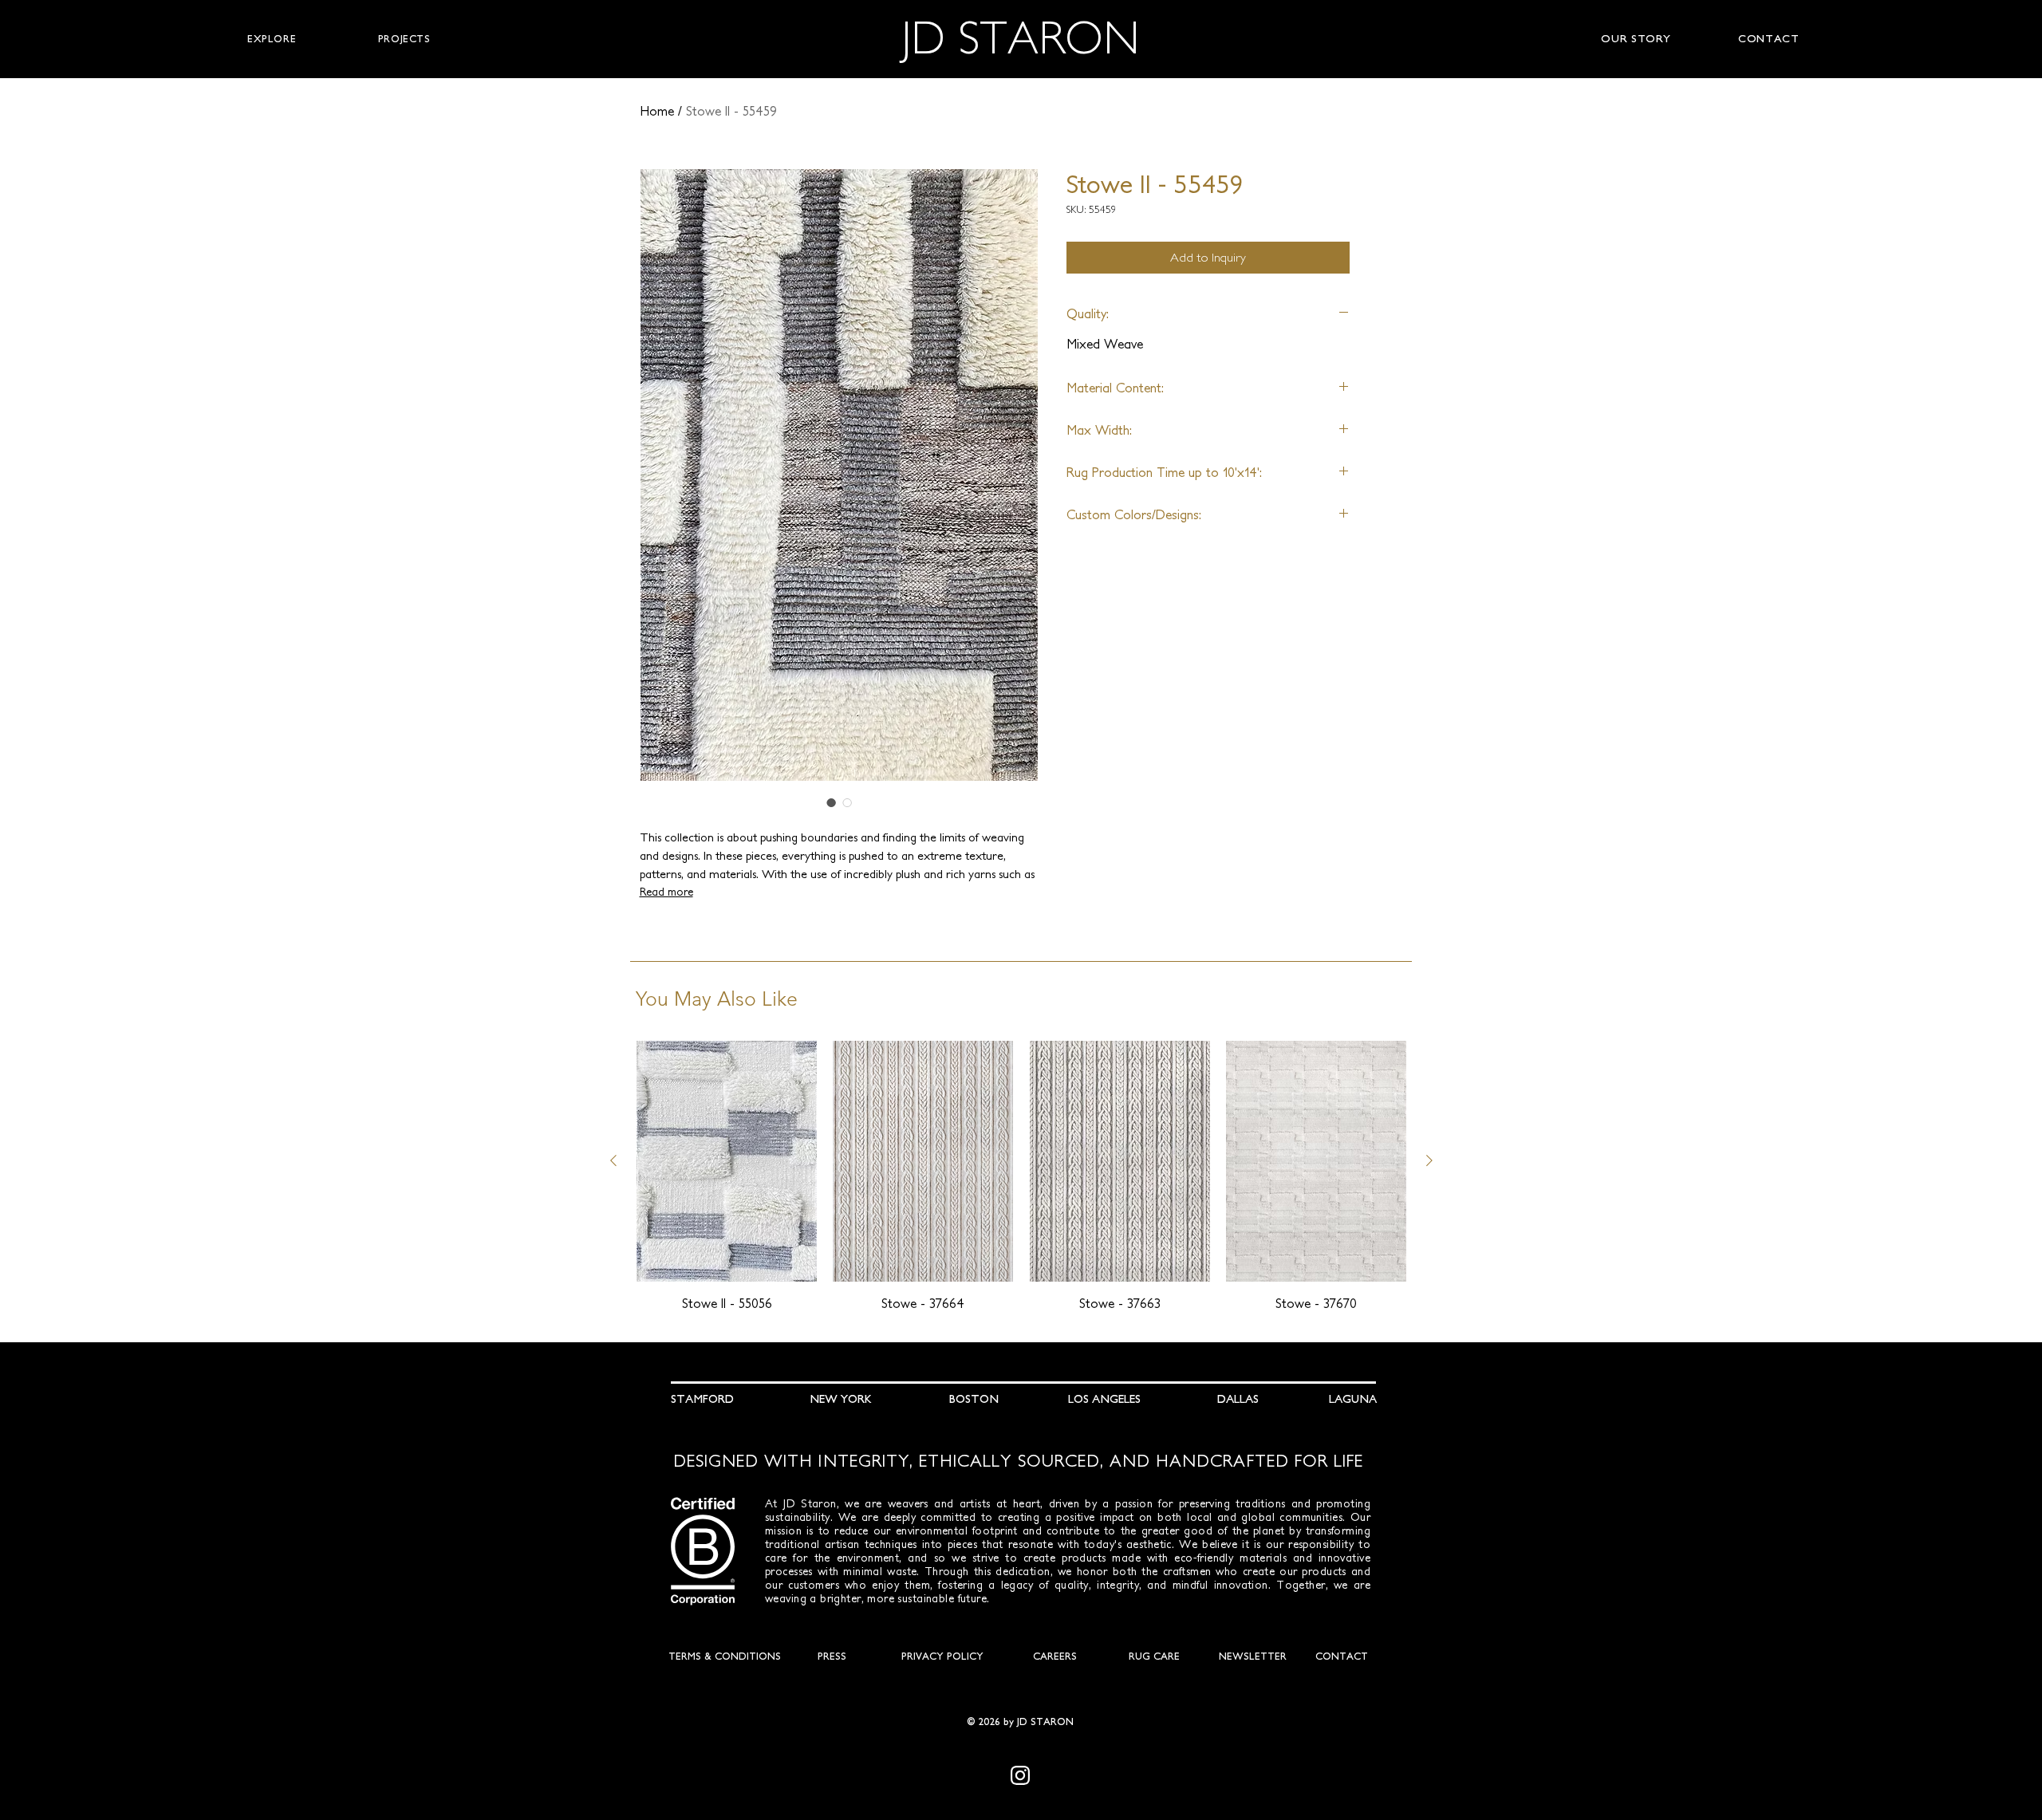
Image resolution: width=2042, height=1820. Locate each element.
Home (657, 111)
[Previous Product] (613, 1160)
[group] (1021, 1176)
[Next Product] (1429, 1160)
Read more (666, 892)
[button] (272, 39)
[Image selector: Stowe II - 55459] (831, 802)
